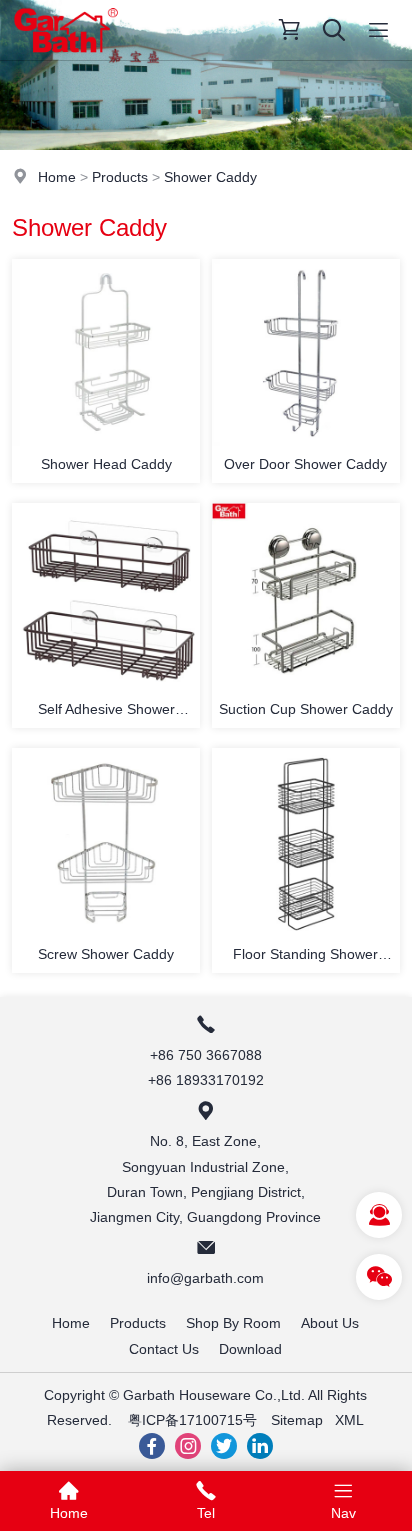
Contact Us (164, 1349)
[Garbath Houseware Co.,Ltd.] (66, 55)
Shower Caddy (210, 177)
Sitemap (297, 1420)
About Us (330, 1323)
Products (120, 177)
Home (57, 177)
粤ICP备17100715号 (192, 1420)
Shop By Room (233, 1323)
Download (250, 1349)
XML (349, 1420)
